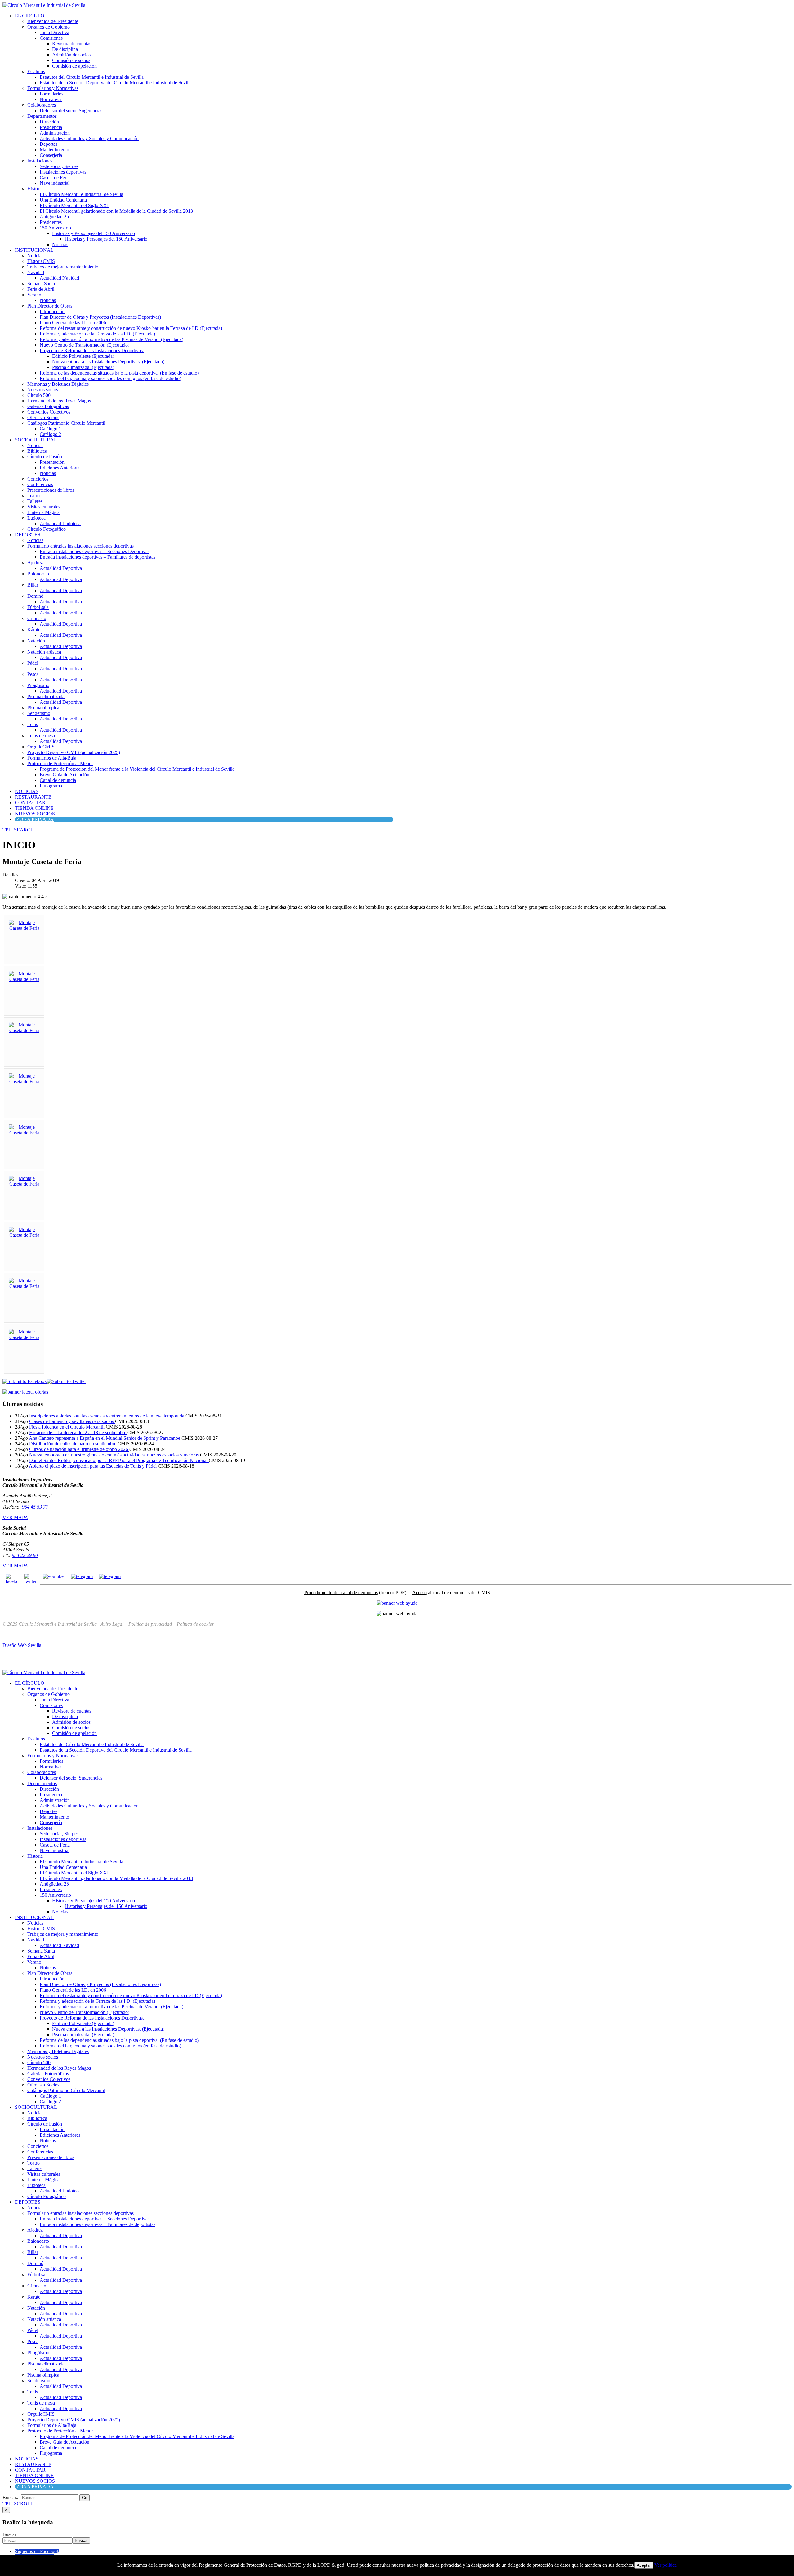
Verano (34, 295)
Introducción (52, 311)
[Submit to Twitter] (66, 1381)
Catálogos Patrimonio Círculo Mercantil (66, 423)
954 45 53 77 (35, 1507)
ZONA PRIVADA (35, 819)
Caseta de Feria (55, 177)
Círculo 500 (39, 395)
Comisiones (51, 38)
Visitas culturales (44, 507)
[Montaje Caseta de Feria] (24, 928)
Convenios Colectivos (49, 412)
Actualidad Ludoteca (60, 523)
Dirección (49, 122)
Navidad (36, 272)
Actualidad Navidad (59, 278)
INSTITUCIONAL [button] (34, 250)
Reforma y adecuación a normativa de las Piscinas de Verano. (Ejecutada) (112, 339)
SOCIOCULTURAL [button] (36, 440)
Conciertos (38, 479)
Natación (36, 641)
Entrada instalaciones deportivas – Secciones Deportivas (95, 551)
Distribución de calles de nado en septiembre (73, 1444)
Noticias (60, 244)
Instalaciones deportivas (63, 172)
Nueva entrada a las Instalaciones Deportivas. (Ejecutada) (108, 362)
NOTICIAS (27, 791)
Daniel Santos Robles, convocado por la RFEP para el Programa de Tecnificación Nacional (119, 1460)
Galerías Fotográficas (48, 406)
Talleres (35, 501)
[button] (18, 830)
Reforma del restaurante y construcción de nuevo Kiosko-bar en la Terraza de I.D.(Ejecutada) (131, 328)
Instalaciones (40, 161)
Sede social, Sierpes (59, 166)
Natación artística (44, 652)
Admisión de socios (71, 55)
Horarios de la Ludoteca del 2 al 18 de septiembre (78, 1432)
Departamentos (42, 116)
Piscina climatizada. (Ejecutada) (83, 367)
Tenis (33, 724)
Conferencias (40, 484)
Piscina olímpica (43, 708)
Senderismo (39, 713)
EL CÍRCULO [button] (30, 16)
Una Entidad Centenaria (63, 200)
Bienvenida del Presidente (53, 21)
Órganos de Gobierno (49, 27)
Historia (35, 189)
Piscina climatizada (46, 696)
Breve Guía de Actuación (65, 775)
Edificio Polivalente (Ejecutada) (83, 356)
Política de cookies (195, 1624)
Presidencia (51, 127)
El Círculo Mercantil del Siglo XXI (74, 205)
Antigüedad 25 (54, 217)
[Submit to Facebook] (25, 1381)
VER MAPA (15, 1517)
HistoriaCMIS (41, 261)
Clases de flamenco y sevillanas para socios (72, 1421)
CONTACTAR (30, 803)
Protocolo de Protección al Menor (60, 763)
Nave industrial (55, 183)
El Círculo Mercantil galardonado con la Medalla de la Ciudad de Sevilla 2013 (116, 211)
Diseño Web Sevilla (22, 1645)
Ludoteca (36, 518)
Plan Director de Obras (50, 306)
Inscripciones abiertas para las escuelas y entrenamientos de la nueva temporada (107, 1416)
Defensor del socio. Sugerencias (71, 111)
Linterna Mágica (43, 512)
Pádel (33, 663)
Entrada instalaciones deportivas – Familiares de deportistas (98, 557)
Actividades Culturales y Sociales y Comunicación (89, 138)
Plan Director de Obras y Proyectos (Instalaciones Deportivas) (100, 317)
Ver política (666, 2565)
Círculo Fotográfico (47, 529)
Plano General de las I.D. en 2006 (73, 323)
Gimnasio (37, 618)
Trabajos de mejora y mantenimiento (63, 267)
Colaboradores (42, 105)
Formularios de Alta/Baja (52, 758)
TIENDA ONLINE (34, 808)
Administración (55, 133)
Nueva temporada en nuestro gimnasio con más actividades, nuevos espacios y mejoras (115, 1455)
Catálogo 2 (50, 434)
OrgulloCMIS (41, 747)
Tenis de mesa (41, 736)
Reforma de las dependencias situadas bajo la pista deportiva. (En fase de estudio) (119, 373)
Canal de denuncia (58, 780)
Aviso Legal (112, 1624)
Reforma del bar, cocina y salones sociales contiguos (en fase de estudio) (110, 378)
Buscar (9, 2534)
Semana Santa (41, 284)
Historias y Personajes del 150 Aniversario (94, 233)
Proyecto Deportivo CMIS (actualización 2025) (74, 752)
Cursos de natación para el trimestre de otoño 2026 (79, 1449)
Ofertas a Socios (43, 417)
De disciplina (65, 49)
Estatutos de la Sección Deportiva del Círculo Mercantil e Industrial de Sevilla (116, 83)
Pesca (33, 674)
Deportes (49, 144)
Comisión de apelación (74, 66)
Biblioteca (37, 451)
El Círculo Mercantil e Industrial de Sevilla (81, 194)
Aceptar (644, 2565)
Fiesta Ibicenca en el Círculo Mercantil (67, 1427)
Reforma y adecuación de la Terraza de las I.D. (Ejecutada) (97, 334)
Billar (33, 585)
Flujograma (51, 786)
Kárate (34, 630)
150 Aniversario (55, 228)
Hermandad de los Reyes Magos (59, 401)
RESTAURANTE (33, 797)
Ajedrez (35, 563)
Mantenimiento (54, 150)
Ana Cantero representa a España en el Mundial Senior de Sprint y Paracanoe (105, 1438)
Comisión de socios (71, 60)
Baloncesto (38, 574)
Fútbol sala (38, 607)
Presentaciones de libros (51, 490)
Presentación (52, 462)
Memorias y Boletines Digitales (58, 384)
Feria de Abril (41, 289)
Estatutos (36, 71)
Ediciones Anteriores (60, 468)
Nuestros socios (43, 390)
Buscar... (11, 2497)
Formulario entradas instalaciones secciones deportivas (80, 546)
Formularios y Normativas (53, 88)
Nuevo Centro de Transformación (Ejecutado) (85, 345)
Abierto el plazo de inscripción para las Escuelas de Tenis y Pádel (93, 1466)
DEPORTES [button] (28, 535)
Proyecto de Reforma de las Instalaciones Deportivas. (92, 350)
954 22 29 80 (25, 1555)
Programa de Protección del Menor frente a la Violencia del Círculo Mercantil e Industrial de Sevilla (137, 769)
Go (85, 2498)
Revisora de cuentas (72, 44)
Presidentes (51, 222)
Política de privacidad (150, 1624)
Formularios (51, 94)
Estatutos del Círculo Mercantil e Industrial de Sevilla (92, 77)
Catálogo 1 (50, 429)
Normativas (51, 99)
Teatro (33, 496)
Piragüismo (38, 685)
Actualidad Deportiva (61, 568)
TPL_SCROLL (18, 2504)
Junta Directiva (54, 32)
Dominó (35, 596)
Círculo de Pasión (45, 457)
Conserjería (51, 155)
